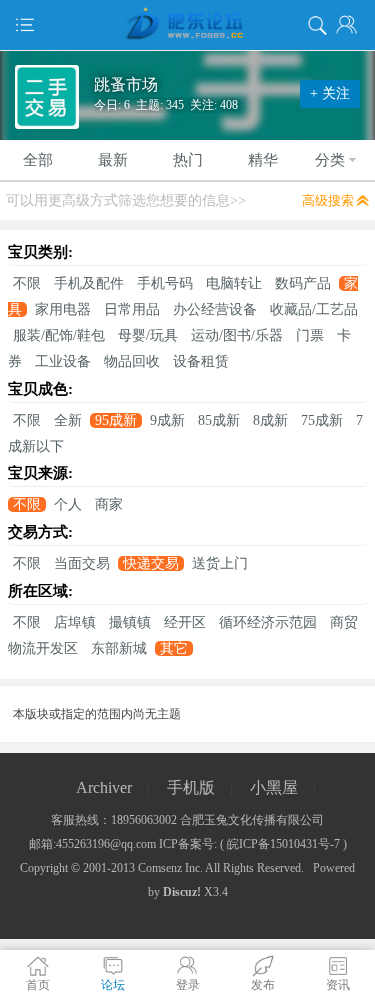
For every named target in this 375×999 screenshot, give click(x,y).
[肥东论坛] (187, 25)
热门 (188, 160)
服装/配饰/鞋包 (59, 335)
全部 (38, 160)
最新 (113, 160)
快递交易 (151, 563)
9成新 (167, 420)
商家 (109, 504)
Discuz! (182, 892)
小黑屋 (274, 787)
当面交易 (82, 563)
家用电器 (63, 309)
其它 (174, 648)
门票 (310, 335)
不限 (27, 283)
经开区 (185, 622)
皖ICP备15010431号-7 (283, 844)
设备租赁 (201, 361)
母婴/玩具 (148, 335)
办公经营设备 (215, 309)
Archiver (104, 787)
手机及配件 (89, 283)
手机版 (191, 787)
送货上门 (220, 563)
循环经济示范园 (268, 622)
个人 (68, 504)
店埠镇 (75, 622)
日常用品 (132, 309)
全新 (68, 420)
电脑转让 (234, 283)
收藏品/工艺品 (314, 309)
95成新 (116, 420)
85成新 (219, 420)
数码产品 (303, 283)
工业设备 (63, 361)
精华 (263, 160)
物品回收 (132, 361)
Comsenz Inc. (170, 868)
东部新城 (119, 648)
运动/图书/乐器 (237, 335)
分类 (330, 160)
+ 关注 (330, 93)
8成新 (270, 420)
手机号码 (165, 283)
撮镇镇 (130, 622)
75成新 (322, 420)
